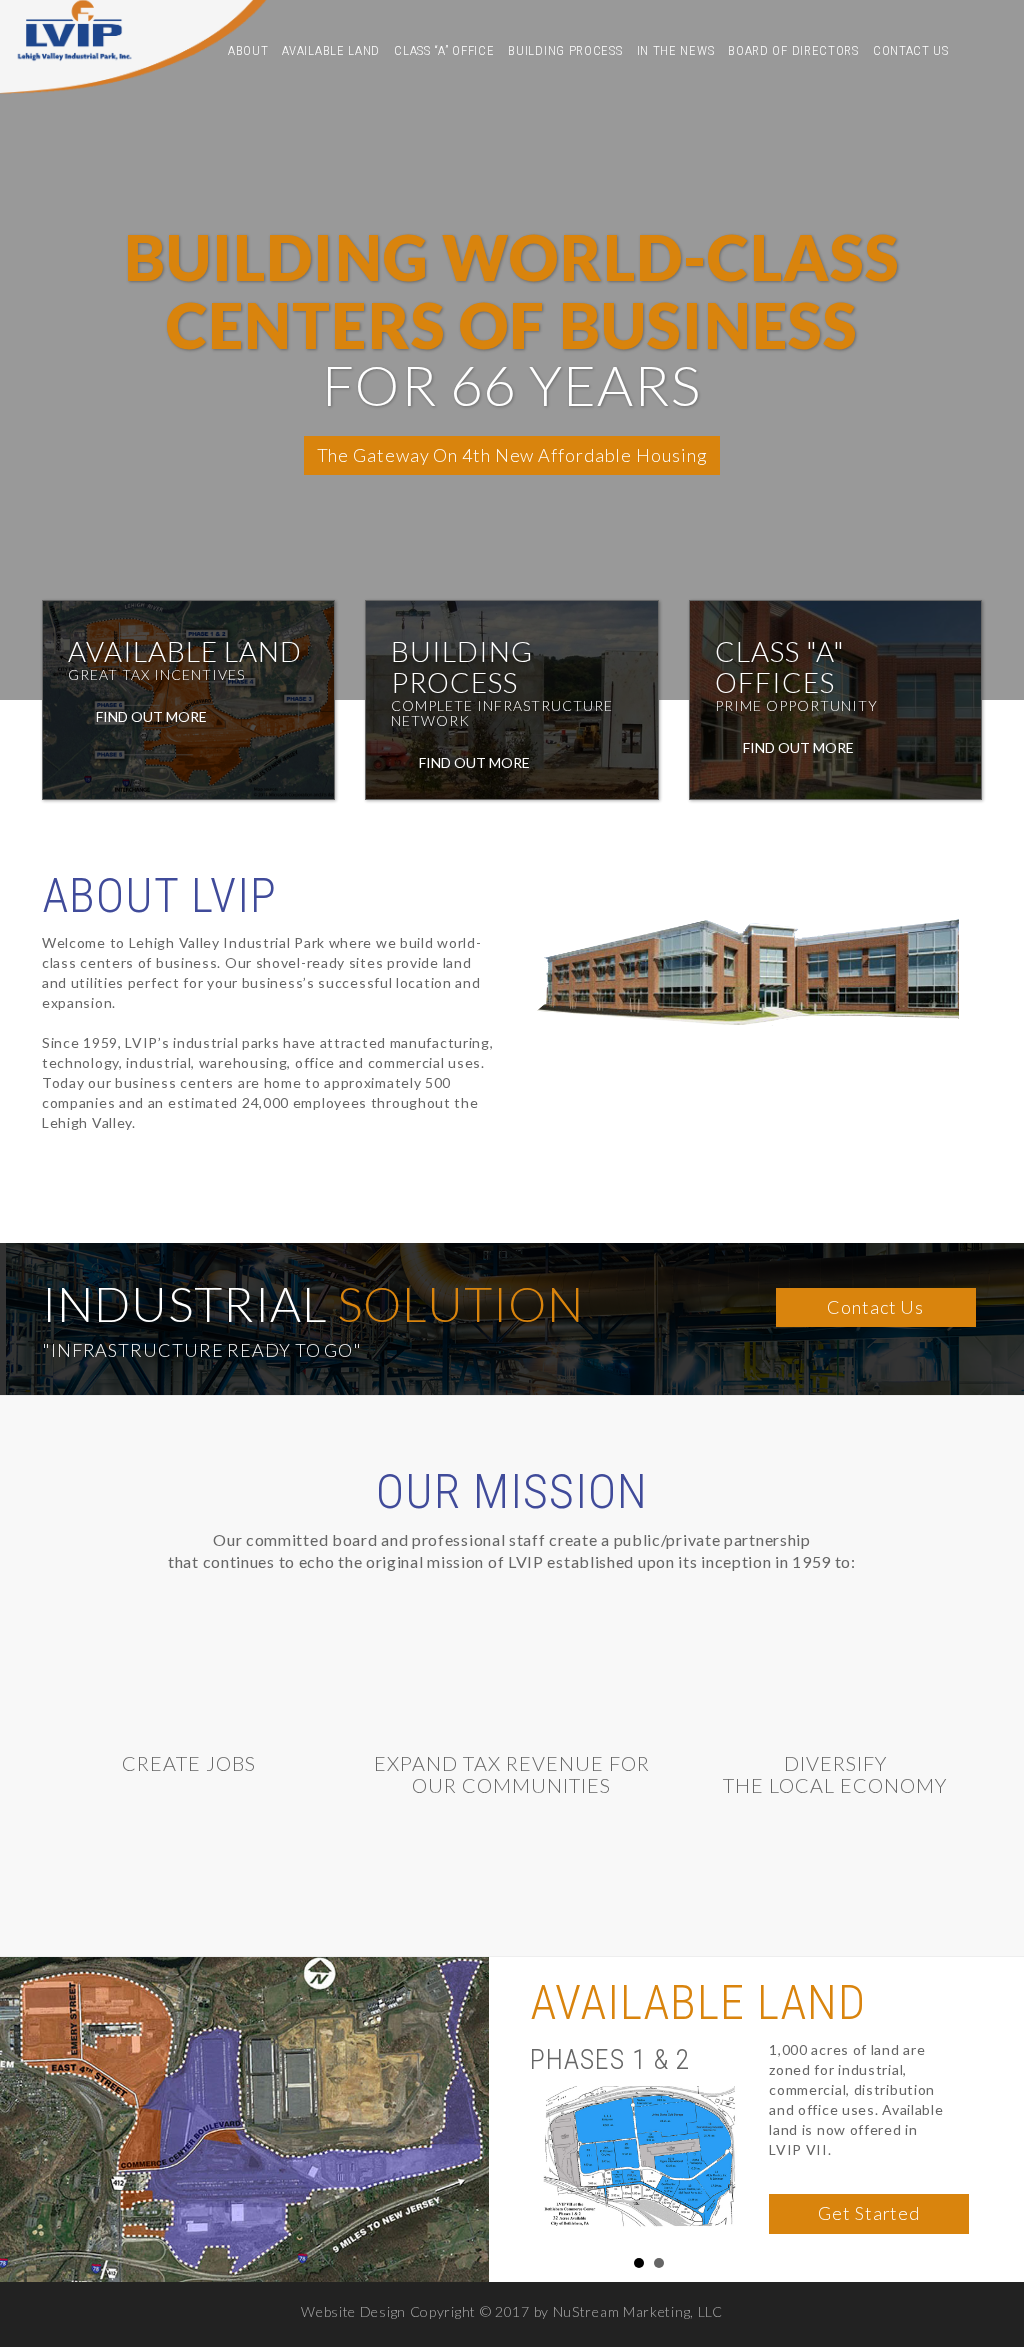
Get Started (869, 2213)
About (248, 50)
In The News (676, 50)
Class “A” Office (444, 50)
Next (743, 2143)
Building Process (565, 50)
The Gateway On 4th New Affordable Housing (512, 455)
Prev (556, 2143)
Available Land (331, 50)
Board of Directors (793, 50)
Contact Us (911, 50)
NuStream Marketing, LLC (638, 2311)
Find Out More (150, 716)
